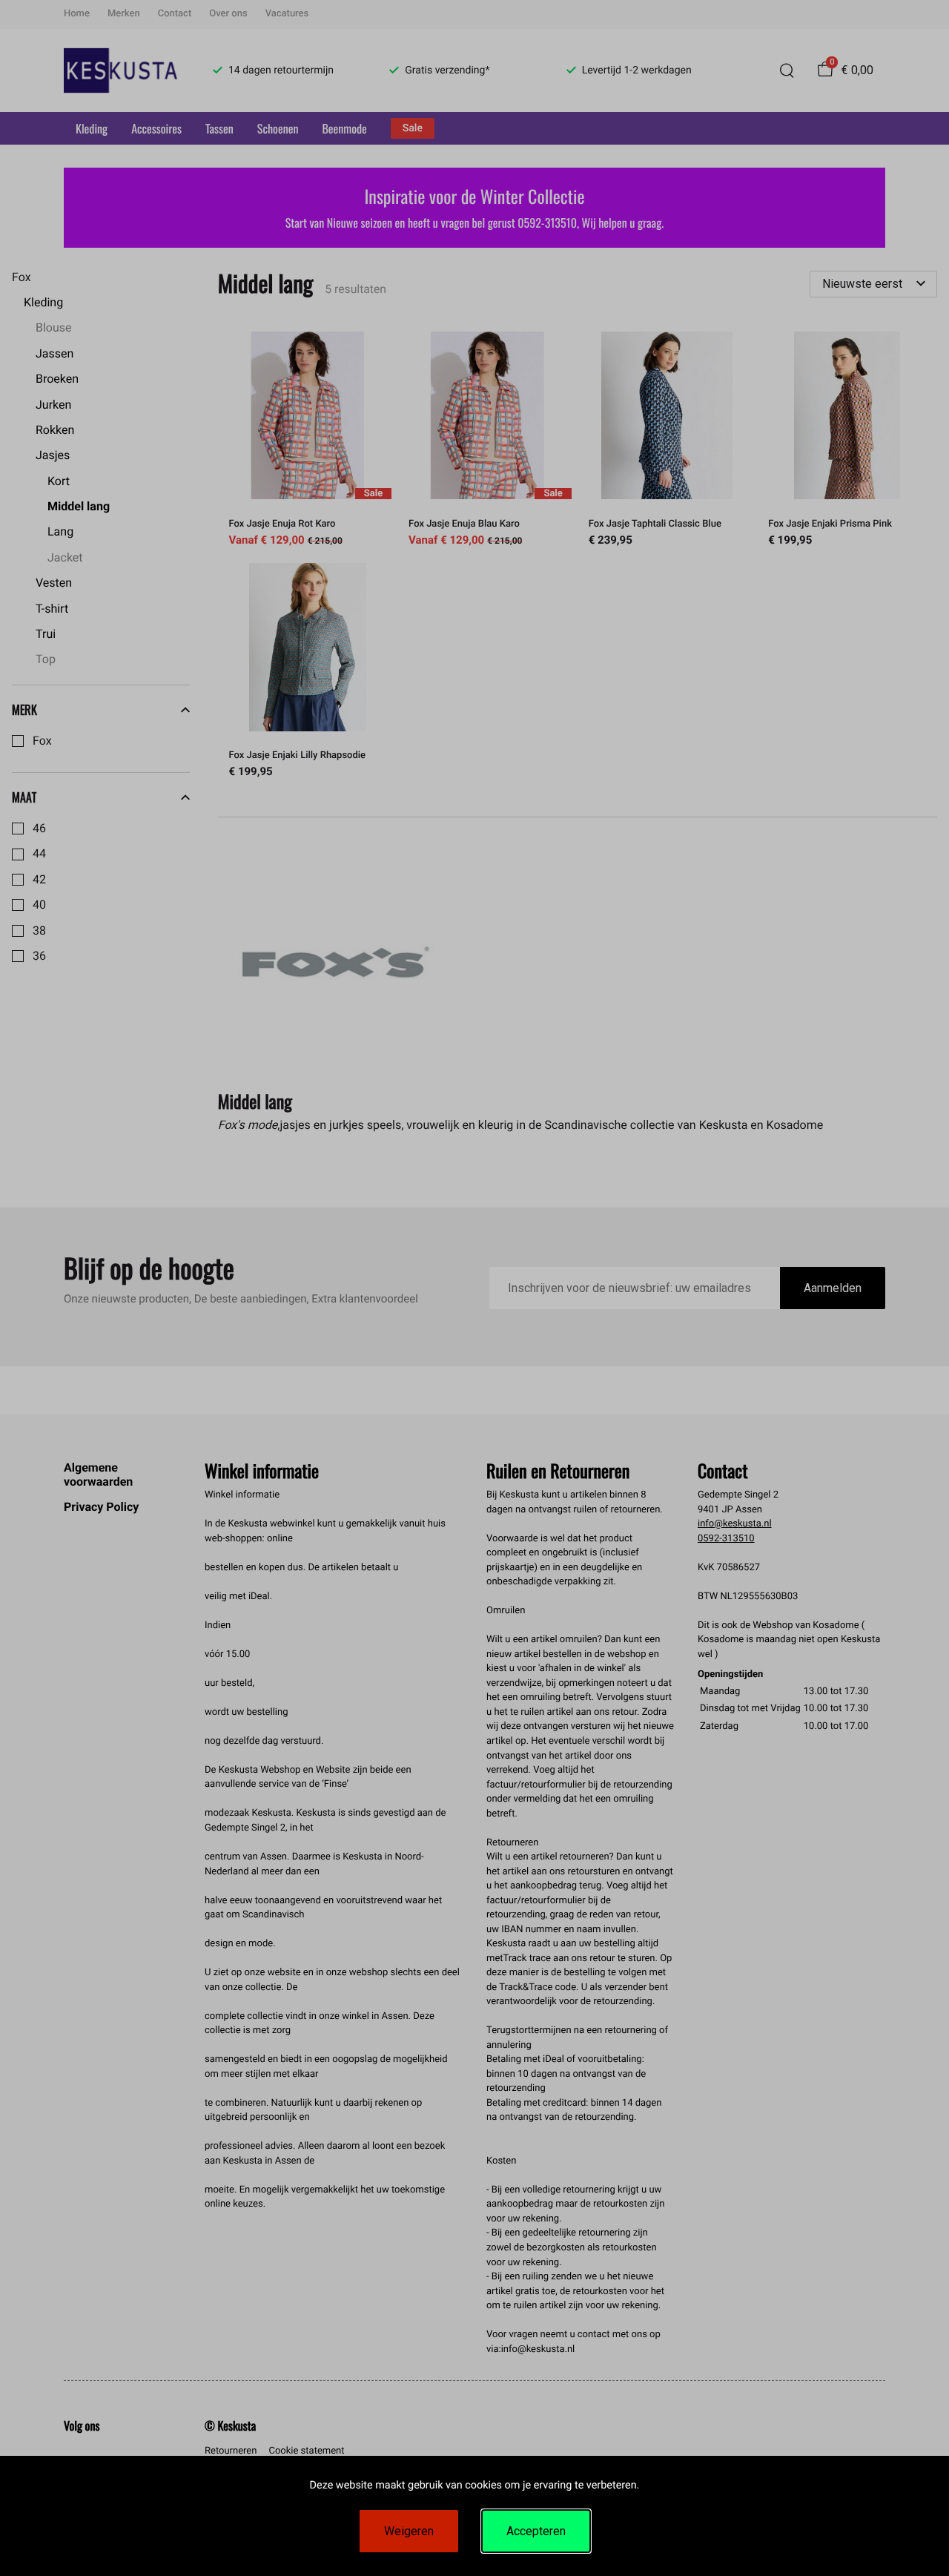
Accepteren (536, 2531)
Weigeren (409, 2531)
